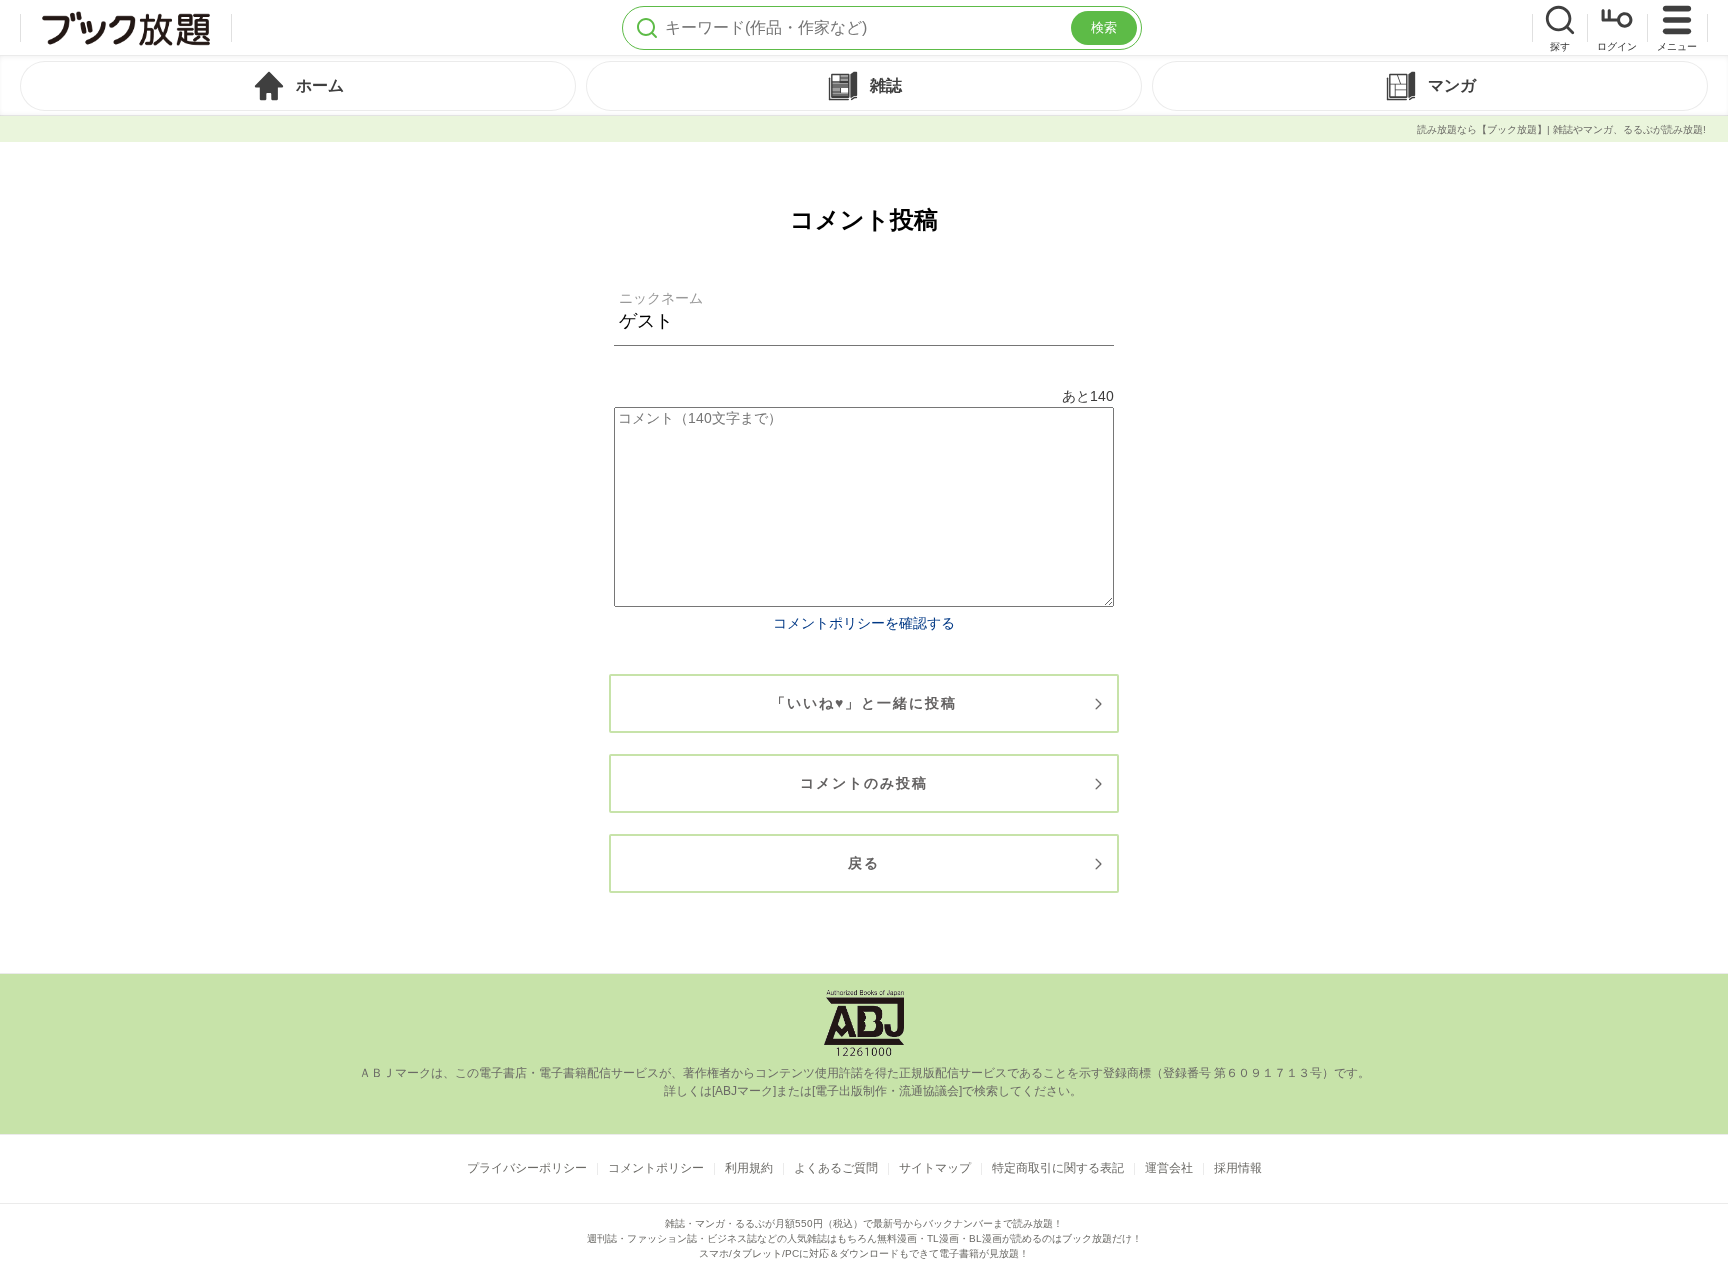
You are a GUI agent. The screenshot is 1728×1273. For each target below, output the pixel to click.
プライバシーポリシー (527, 1168)
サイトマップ (935, 1168)
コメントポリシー (656, 1168)
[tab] (298, 86)
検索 (1104, 27)
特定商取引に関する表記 (1058, 1168)
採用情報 (1238, 1168)
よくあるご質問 (836, 1168)
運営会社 (1169, 1168)
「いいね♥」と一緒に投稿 (864, 703)
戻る (864, 863)
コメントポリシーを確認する (864, 623)
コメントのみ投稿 (864, 783)
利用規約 (749, 1168)
